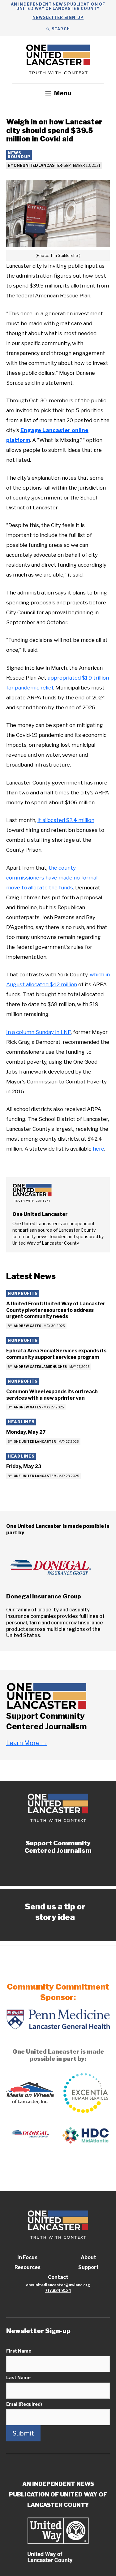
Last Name (18, 2377)
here (99, 1149)
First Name (19, 2351)
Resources (28, 2267)
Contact (58, 2277)
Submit (23, 2433)
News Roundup (19, 155)
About (88, 2257)
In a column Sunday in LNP (39, 1032)
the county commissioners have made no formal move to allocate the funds (52, 878)
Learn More (27, 1743)
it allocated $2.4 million (66, 820)
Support (88, 2267)
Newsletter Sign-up (58, 17)
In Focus (27, 2257)
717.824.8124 (58, 2291)
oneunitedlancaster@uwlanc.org (58, 2285)
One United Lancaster (38, 165)
